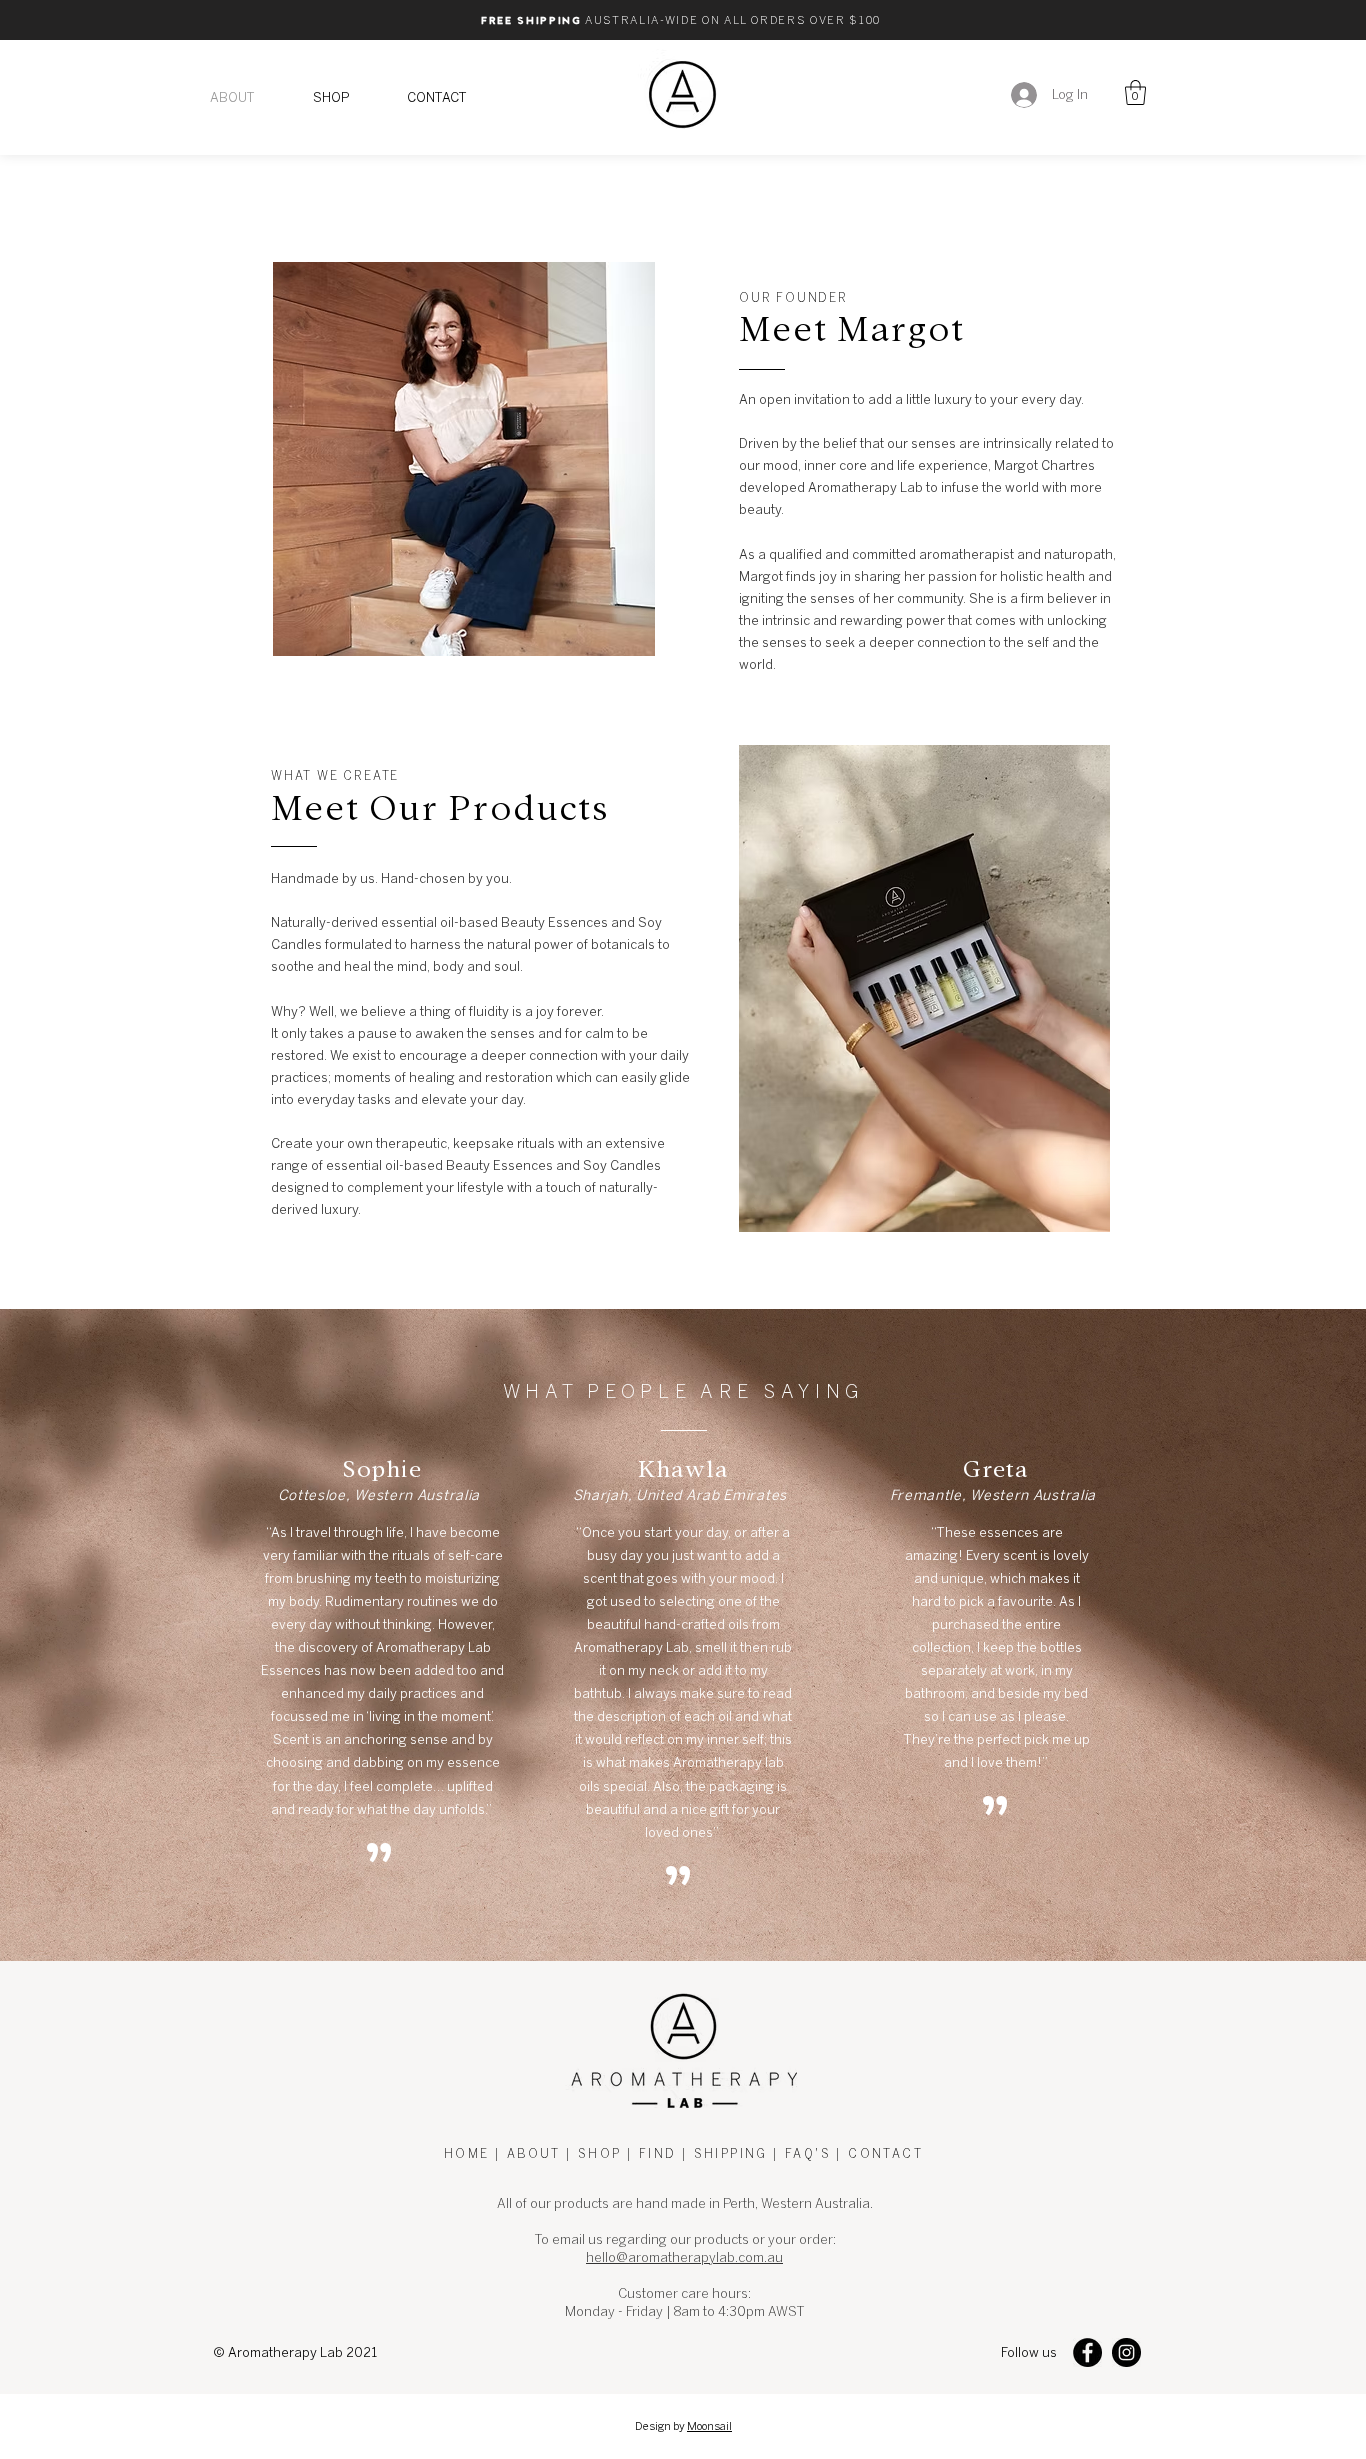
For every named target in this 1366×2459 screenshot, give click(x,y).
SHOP (600, 2154)
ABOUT (534, 2154)
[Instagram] (1126, 2352)
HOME (467, 2154)
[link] (1135, 92)
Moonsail (709, 2426)
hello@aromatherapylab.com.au (684, 2257)
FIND (658, 2154)
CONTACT (885, 2154)
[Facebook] (1087, 2352)
